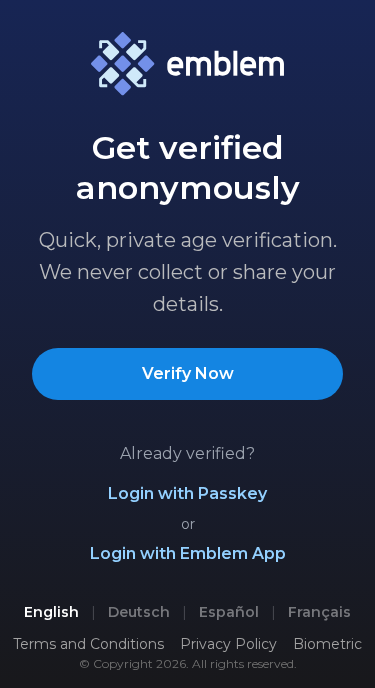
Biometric (327, 644)
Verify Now (188, 373)
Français (319, 612)
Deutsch (139, 612)
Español (229, 612)
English (51, 612)
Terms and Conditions (88, 644)
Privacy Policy (228, 644)
